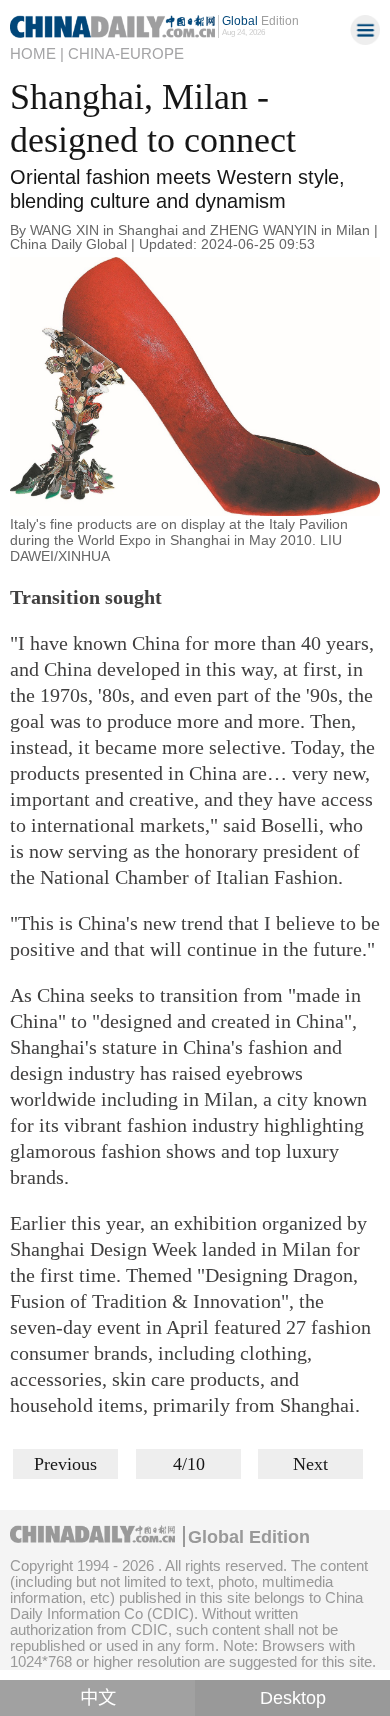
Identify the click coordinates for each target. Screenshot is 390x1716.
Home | (37, 53)
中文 (98, 1698)
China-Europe (126, 53)
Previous (65, 1464)
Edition (260, 21)
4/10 (189, 1464)
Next (310, 1464)
